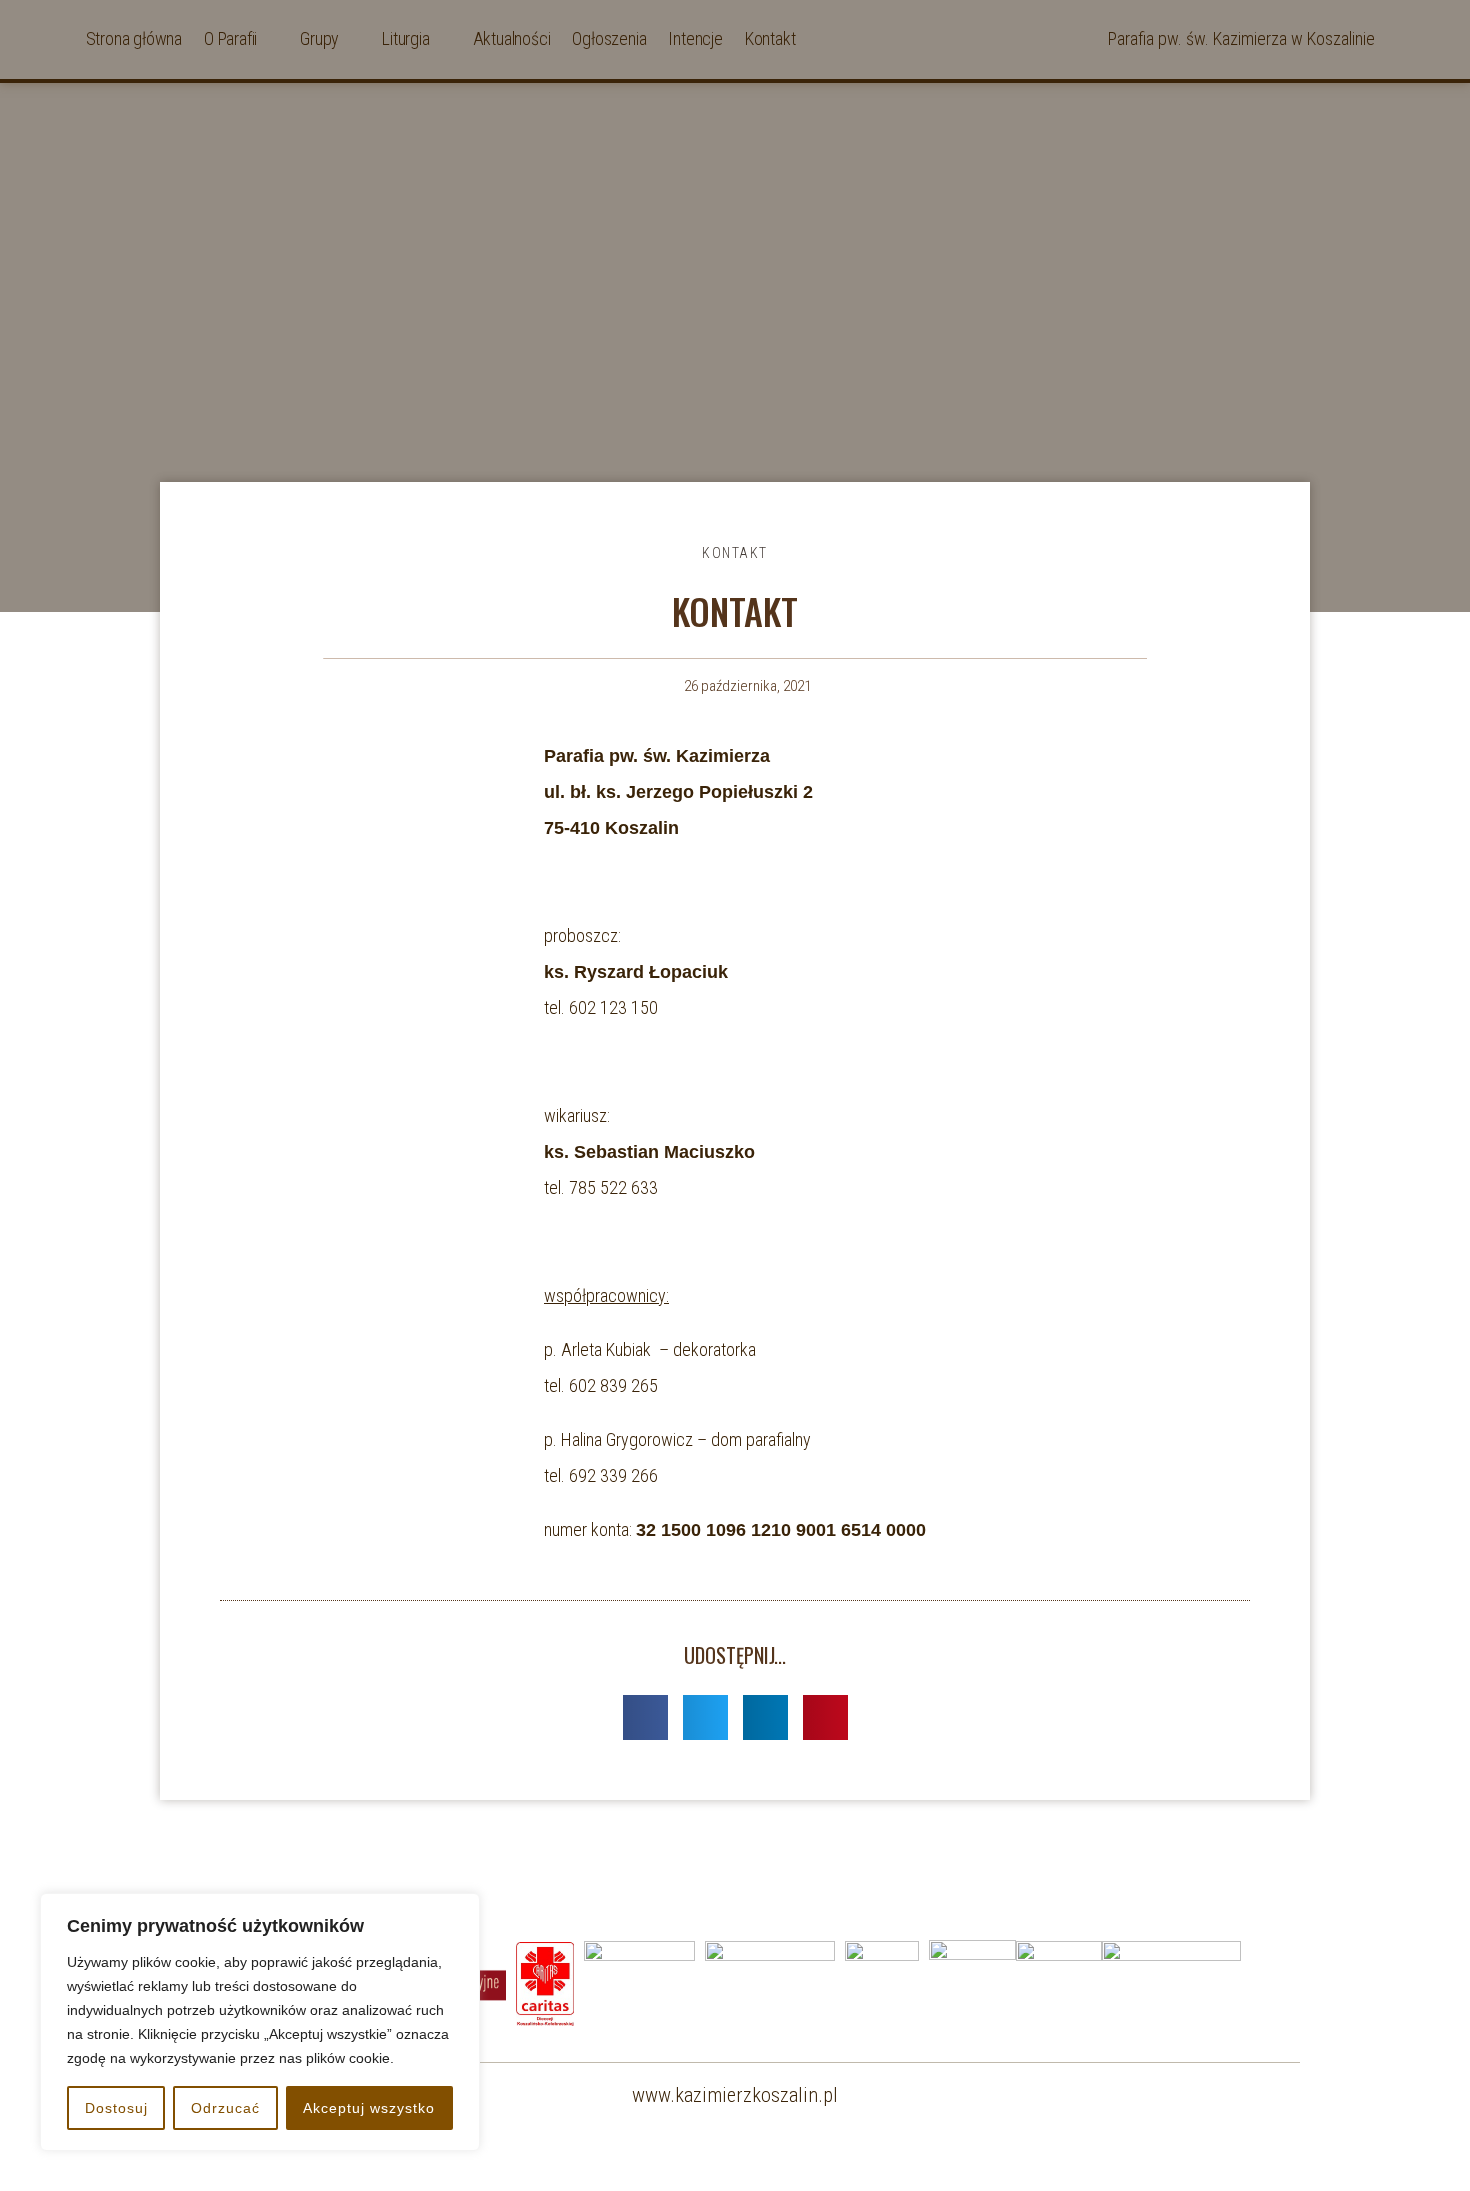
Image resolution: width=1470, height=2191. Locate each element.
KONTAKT (735, 553)
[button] (645, 1717)
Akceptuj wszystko (369, 2108)
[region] (260, 2022)
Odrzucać (225, 2108)
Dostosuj (116, 2108)
